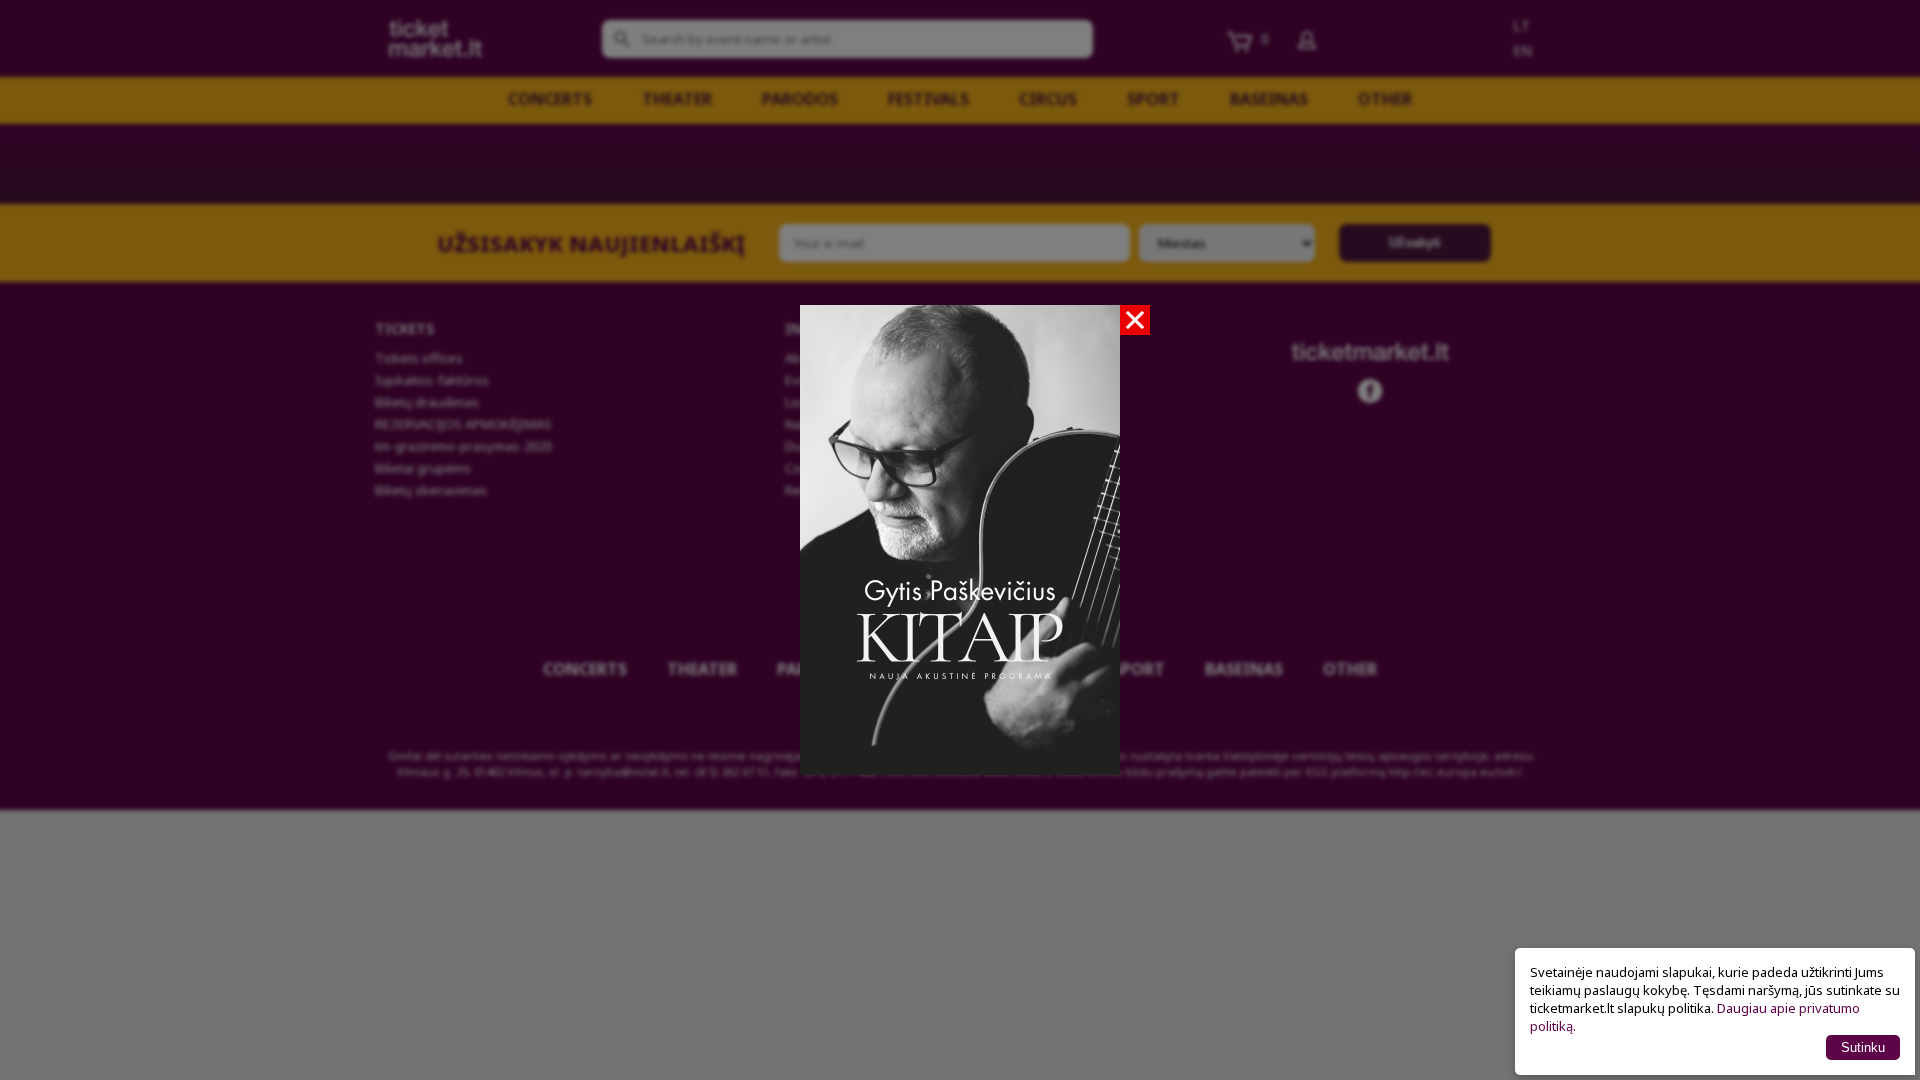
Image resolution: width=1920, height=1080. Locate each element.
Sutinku (1863, 1047)
